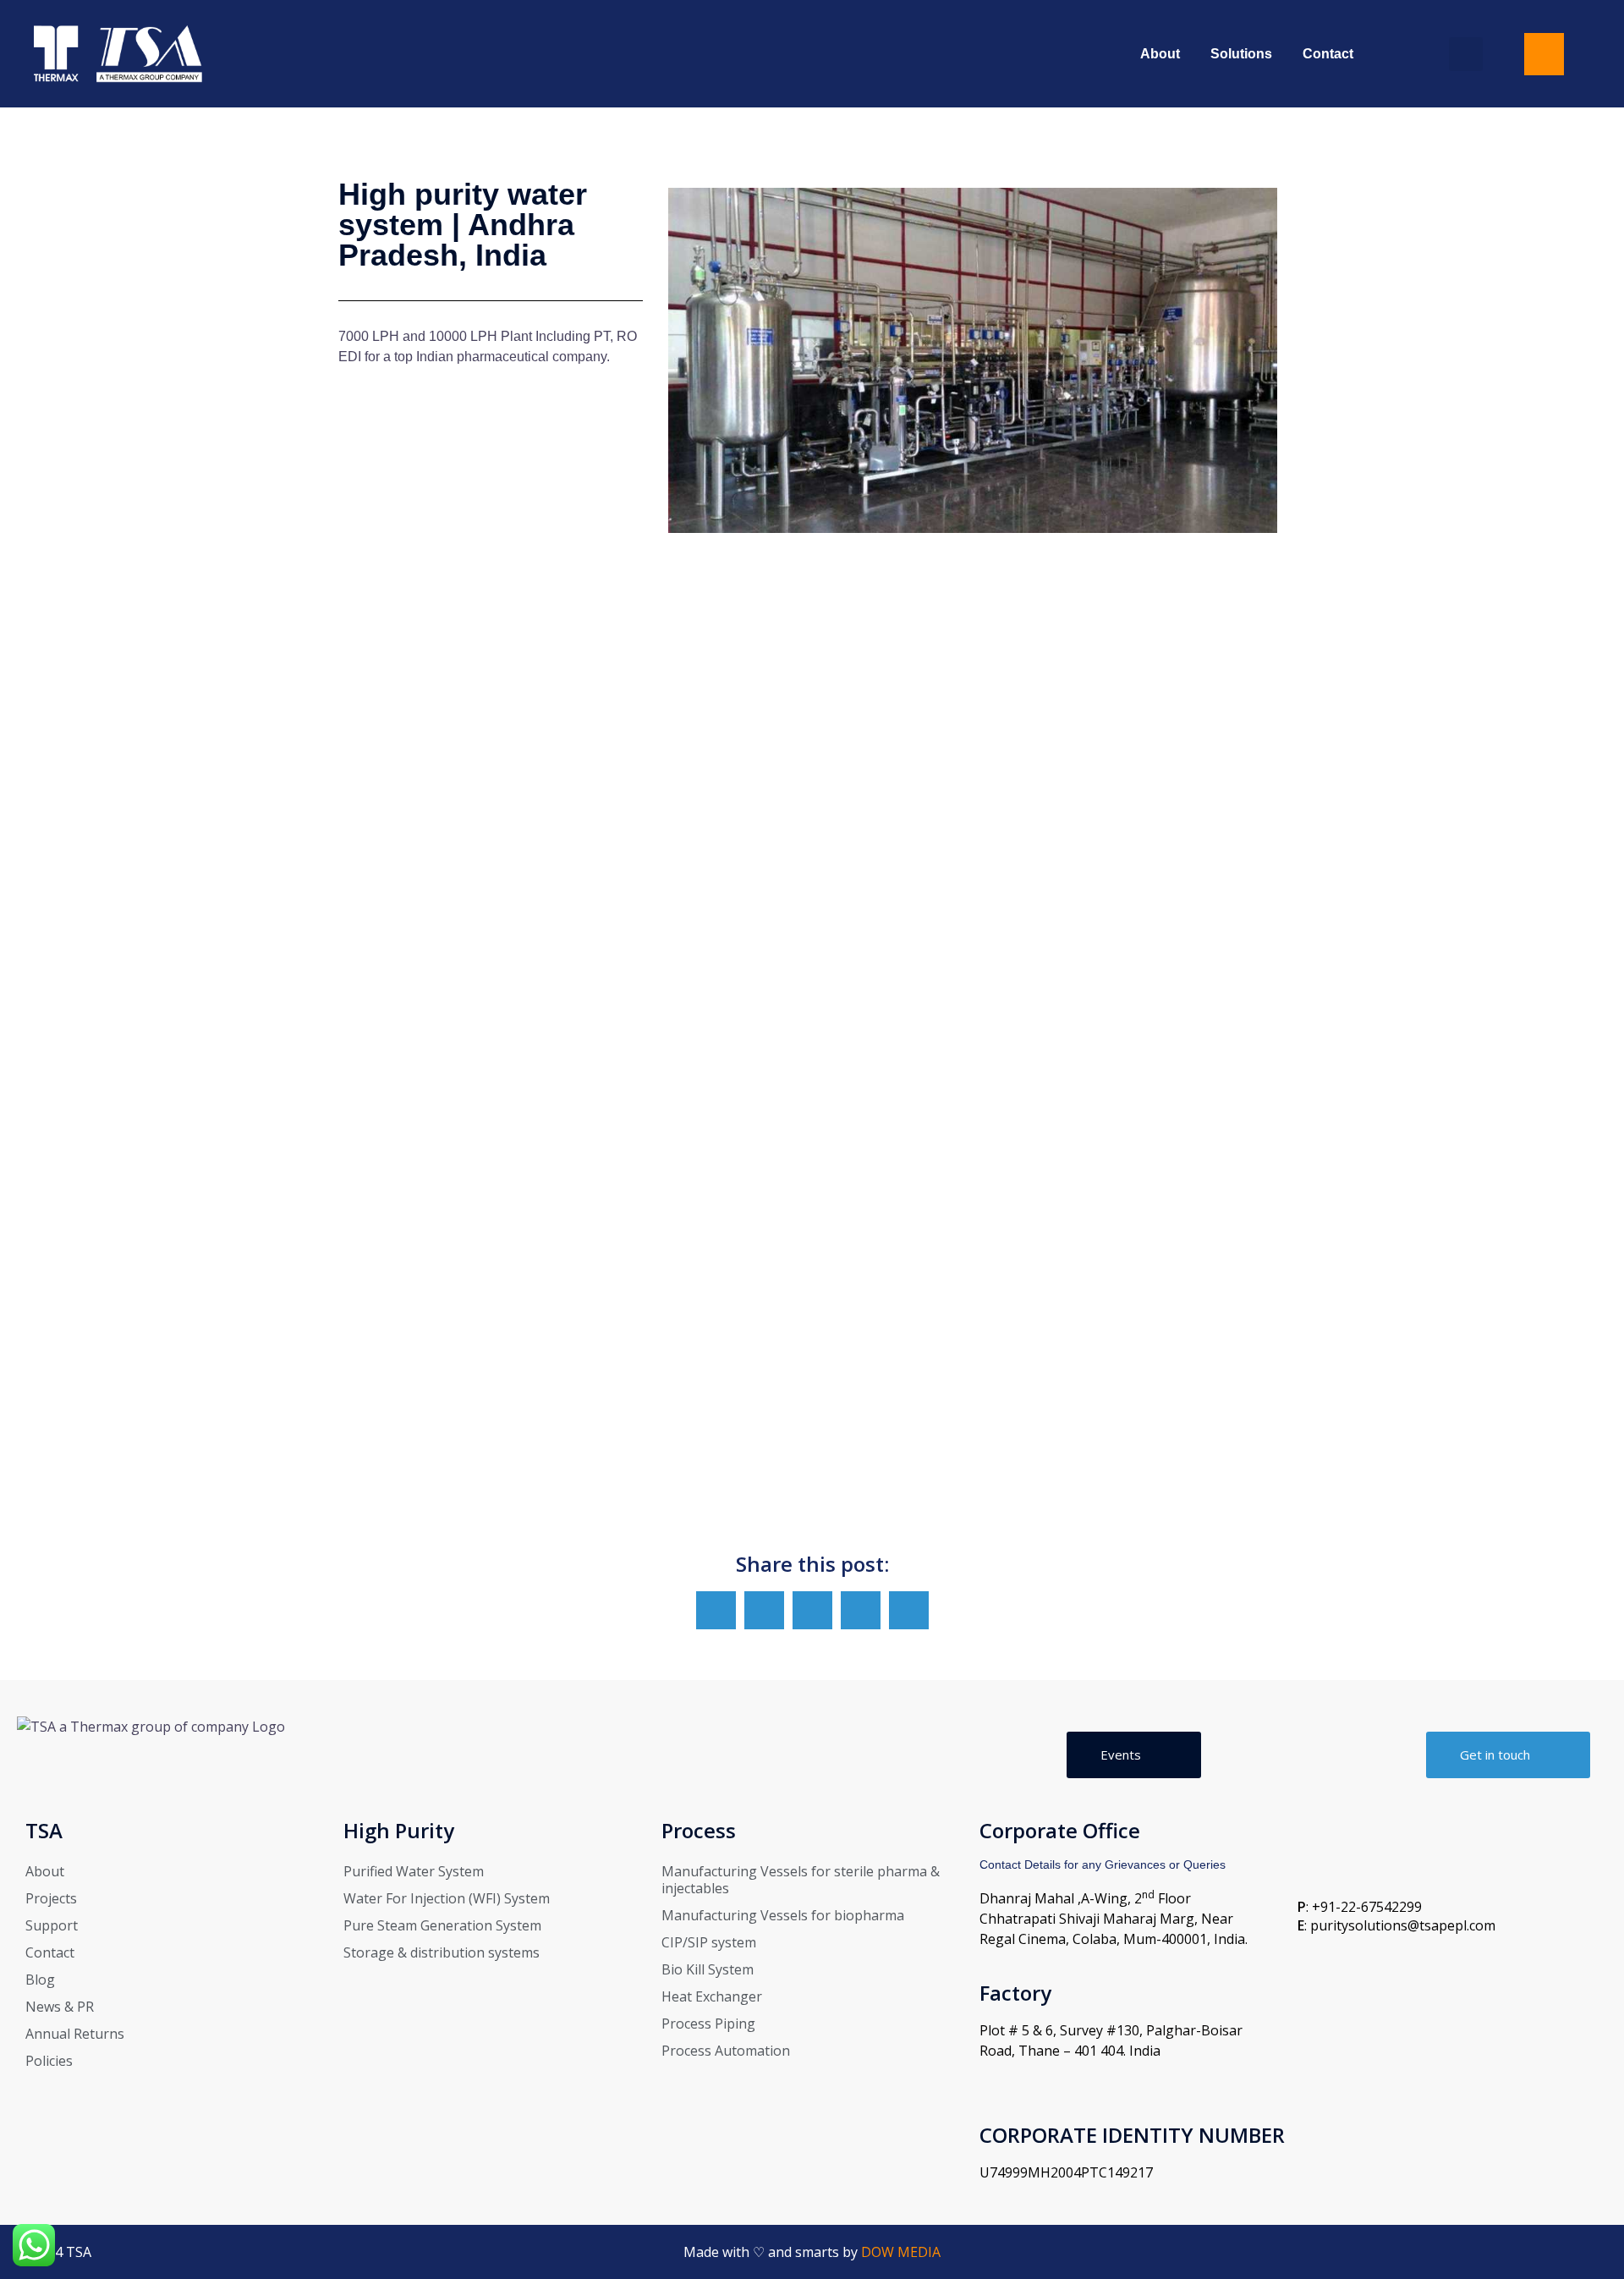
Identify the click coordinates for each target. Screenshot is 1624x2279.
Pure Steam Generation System (442, 1925)
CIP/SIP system (709, 1942)
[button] (1466, 54)
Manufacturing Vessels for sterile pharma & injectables (801, 1880)
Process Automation (726, 2051)
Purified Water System (414, 1871)
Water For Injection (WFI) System (447, 1898)
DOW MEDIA (901, 2252)
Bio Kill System (708, 1969)
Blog (40, 1980)
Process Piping (708, 2024)
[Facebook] (1583, 2252)
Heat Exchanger (712, 1996)
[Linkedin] (1504, 2252)
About (1160, 54)
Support (52, 1925)
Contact (1328, 54)
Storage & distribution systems (442, 1952)
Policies (49, 2061)
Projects (51, 1898)
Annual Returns (75, 2034)
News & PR (60, 2007)
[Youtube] (1543, 2252)
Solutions (1241, 54)
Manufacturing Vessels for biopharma (783, 1915)
